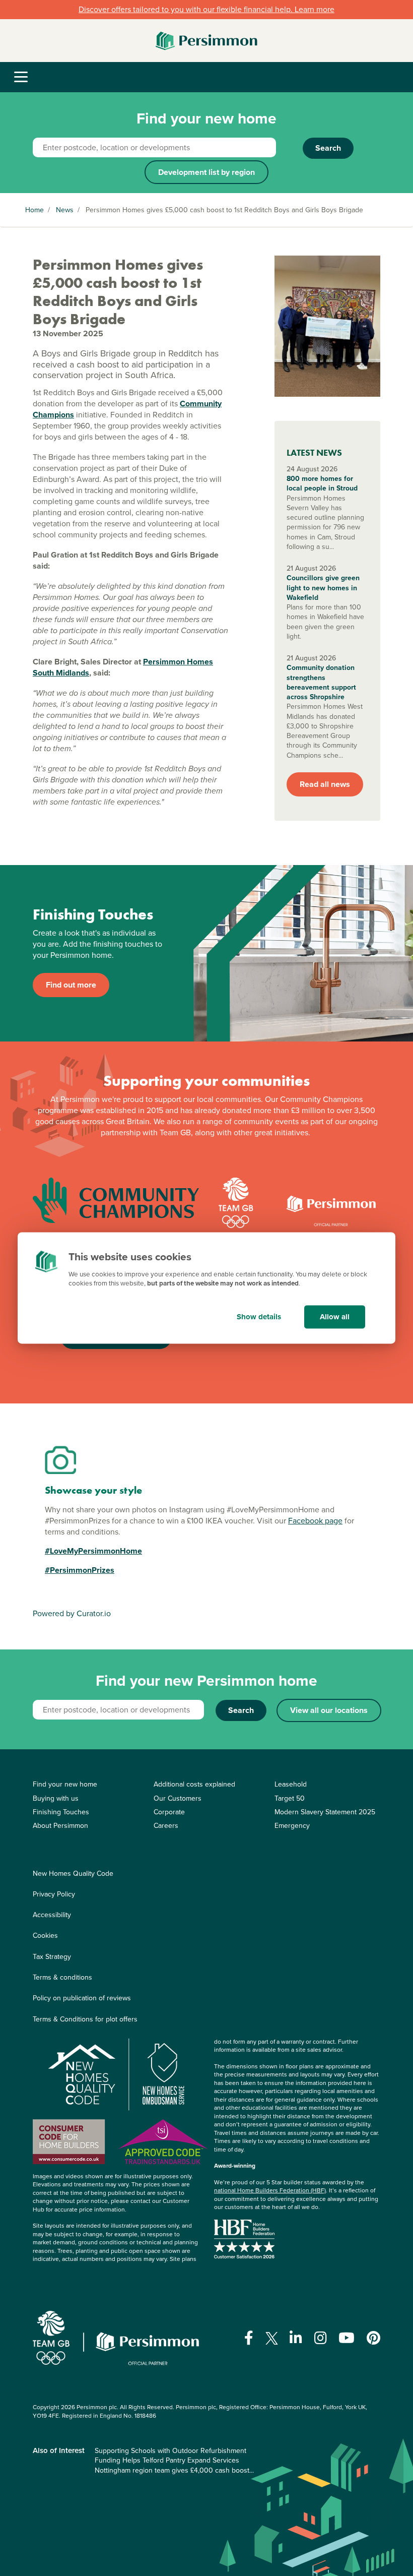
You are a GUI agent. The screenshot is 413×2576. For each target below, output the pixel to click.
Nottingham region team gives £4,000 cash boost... (174, 2470)
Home (35, 210)
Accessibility (52, 1915)
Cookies (45, 1936)
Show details (259, 1317)
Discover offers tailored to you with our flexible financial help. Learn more (206, 9)
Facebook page (315, 1521)
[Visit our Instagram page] (321, 2338)
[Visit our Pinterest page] (373, 2338)
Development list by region (206, 172)
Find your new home (65, 1784)
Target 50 (290, 1798)
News (65, 210)
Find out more (71, 985)
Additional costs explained (194, 1784)
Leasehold (291, 1784)
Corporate (169, 1812)
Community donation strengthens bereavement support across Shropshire (321, 682)
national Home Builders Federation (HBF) (270, 2190)
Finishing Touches (61, 1812)
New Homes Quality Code (73, 1874)
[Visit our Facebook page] (249, 2338)
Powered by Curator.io (72, 1613)
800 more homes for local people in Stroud (322, 484)
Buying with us (56, 1798)
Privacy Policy (54, 1894)
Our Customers (178, 1798)
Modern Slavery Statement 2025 (325, 1812)
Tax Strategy (52, 1957)
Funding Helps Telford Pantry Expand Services (167, 2460)
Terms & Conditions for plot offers (85, 2019)
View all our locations (329, 1710)
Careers (166, 1826)
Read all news (325, 784)
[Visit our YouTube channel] (347, 2338)
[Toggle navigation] (21, 77)
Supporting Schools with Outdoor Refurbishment (170, 2451)
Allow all (335, 1317)
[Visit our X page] (272, 2338)
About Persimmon (60, 1826)
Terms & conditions (62, 1977)
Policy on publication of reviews (82, 1998)
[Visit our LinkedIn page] (296, 2338)
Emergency (292, 1826)
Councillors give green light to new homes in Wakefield (323, 588)
